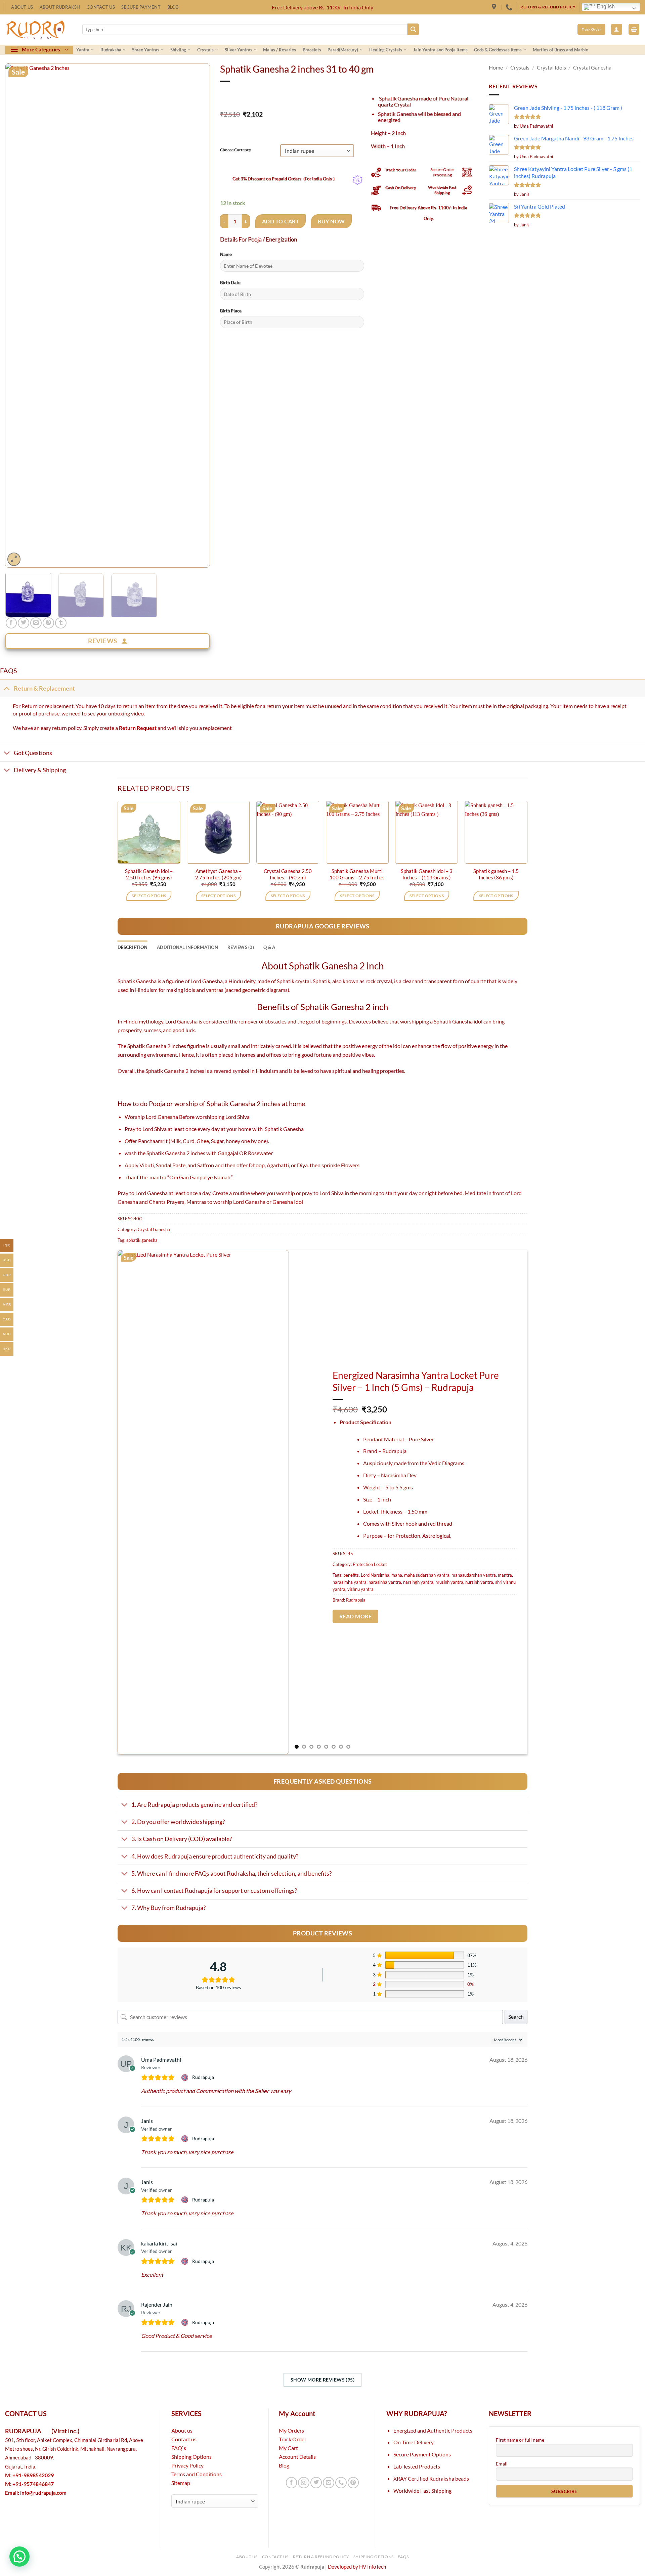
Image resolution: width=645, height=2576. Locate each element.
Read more (355, 1616)
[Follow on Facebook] (292, 2483)
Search (516, 2017)
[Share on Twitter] (24, 623)
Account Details (297, 2457)
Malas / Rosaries (279, 50)
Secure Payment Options (422, 2454)
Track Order (293, 2439)
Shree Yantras (146, 50)
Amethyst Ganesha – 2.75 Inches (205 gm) (219, 874)
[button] (617, 29)
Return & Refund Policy (321, 2557)
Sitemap (181, 2483)
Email (502, 2464)
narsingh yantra (418, 1582)
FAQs (403, 2557)
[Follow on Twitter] (316, 2483)
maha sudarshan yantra (427, 1575)
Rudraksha (111, 50)
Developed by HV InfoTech (357, 2567)
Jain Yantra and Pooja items (440, 50)
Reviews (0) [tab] (241, 947)
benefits (351, 1575)
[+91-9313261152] (510, 7)
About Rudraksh (60, 7)
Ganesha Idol (288, 1202)
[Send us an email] (329, 2483)
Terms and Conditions (197, 2474)
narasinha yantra (385, 1582)
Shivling (178, 50)
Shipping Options (191, 2457)
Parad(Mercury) (343, 50)
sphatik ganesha (142, 1240)
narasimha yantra (350, 1582)
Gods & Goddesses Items (498, 50)
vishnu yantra (360, 1589)
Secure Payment (141, 7)
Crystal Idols (551, 67)
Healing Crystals (386, 50)
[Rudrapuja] (495, 7)
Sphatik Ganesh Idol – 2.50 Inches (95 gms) (149, 874)
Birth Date (230, 282)
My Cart (288, 2448)
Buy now (331, 221)
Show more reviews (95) (322, 2380)
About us (182, 2430)
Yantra (83, 50)
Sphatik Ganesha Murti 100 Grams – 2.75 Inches (357, 874)
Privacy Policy (187, 2465)
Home (496, 67)
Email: (36, 2493)
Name (226, 254)
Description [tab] (133, 947)
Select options (149, 896)
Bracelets (312, 50)
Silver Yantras (239, 50)
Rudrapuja (356, 1600)
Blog (173, 7)
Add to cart (281, 221)
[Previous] (17, 315)
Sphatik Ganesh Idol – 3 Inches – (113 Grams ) (427, 874)
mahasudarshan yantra (474, 1575)
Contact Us (101, 7)
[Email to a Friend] (36, 623)
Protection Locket (370, 1564)
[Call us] (341, 2483)
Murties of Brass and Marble (561, 50)
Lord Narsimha (375, 1575)
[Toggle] (7, 688)
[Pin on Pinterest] (48, 623)
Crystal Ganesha (592, 67)
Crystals (205, 50)
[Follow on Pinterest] (353, 2483)
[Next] (198, 315)
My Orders (291, 2430)
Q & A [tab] (269, 947)
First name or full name (520, 2440)
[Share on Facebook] (11, 623)
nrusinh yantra (449, 1582)
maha (397, 1575)
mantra (505, 1575)
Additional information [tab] (187, 947)
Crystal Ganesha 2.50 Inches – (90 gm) (288, 874)
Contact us (184, 2439)
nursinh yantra (479, 1582)
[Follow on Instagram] (304, 2483)
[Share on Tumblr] (61, 623)
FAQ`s (179, 2448)
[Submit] (413, 29)
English (605, 7)
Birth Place (231, 311)
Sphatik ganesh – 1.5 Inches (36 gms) (496, 874)
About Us (22, 7)
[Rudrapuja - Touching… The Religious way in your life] (39, 30)
